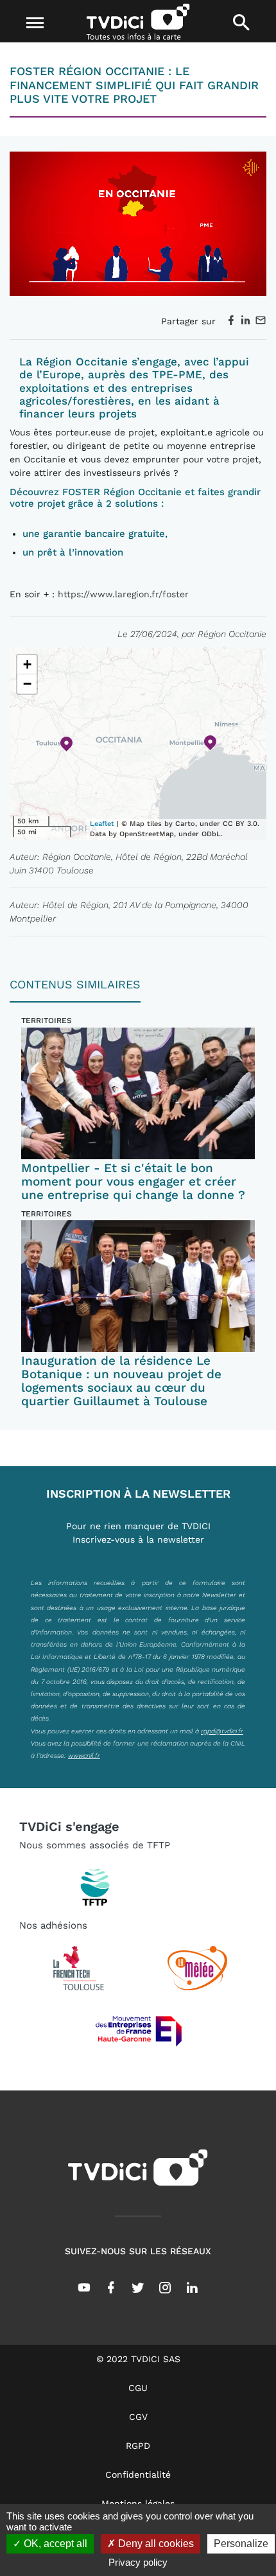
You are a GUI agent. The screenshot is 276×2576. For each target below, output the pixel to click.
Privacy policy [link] (138, 2562)
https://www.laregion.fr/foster (123, 594)
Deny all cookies (155, 2544)
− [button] (27, 684)
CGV (138, 2417)
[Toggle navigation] (35, 23)
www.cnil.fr (84, 1755)
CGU (138, 2388)
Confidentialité (138, 2475)
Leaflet (102, 824)
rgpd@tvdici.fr (222, 1731)
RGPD (138, 2446)
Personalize (241, 2544)
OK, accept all (54, 2544)
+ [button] (27, 664)
